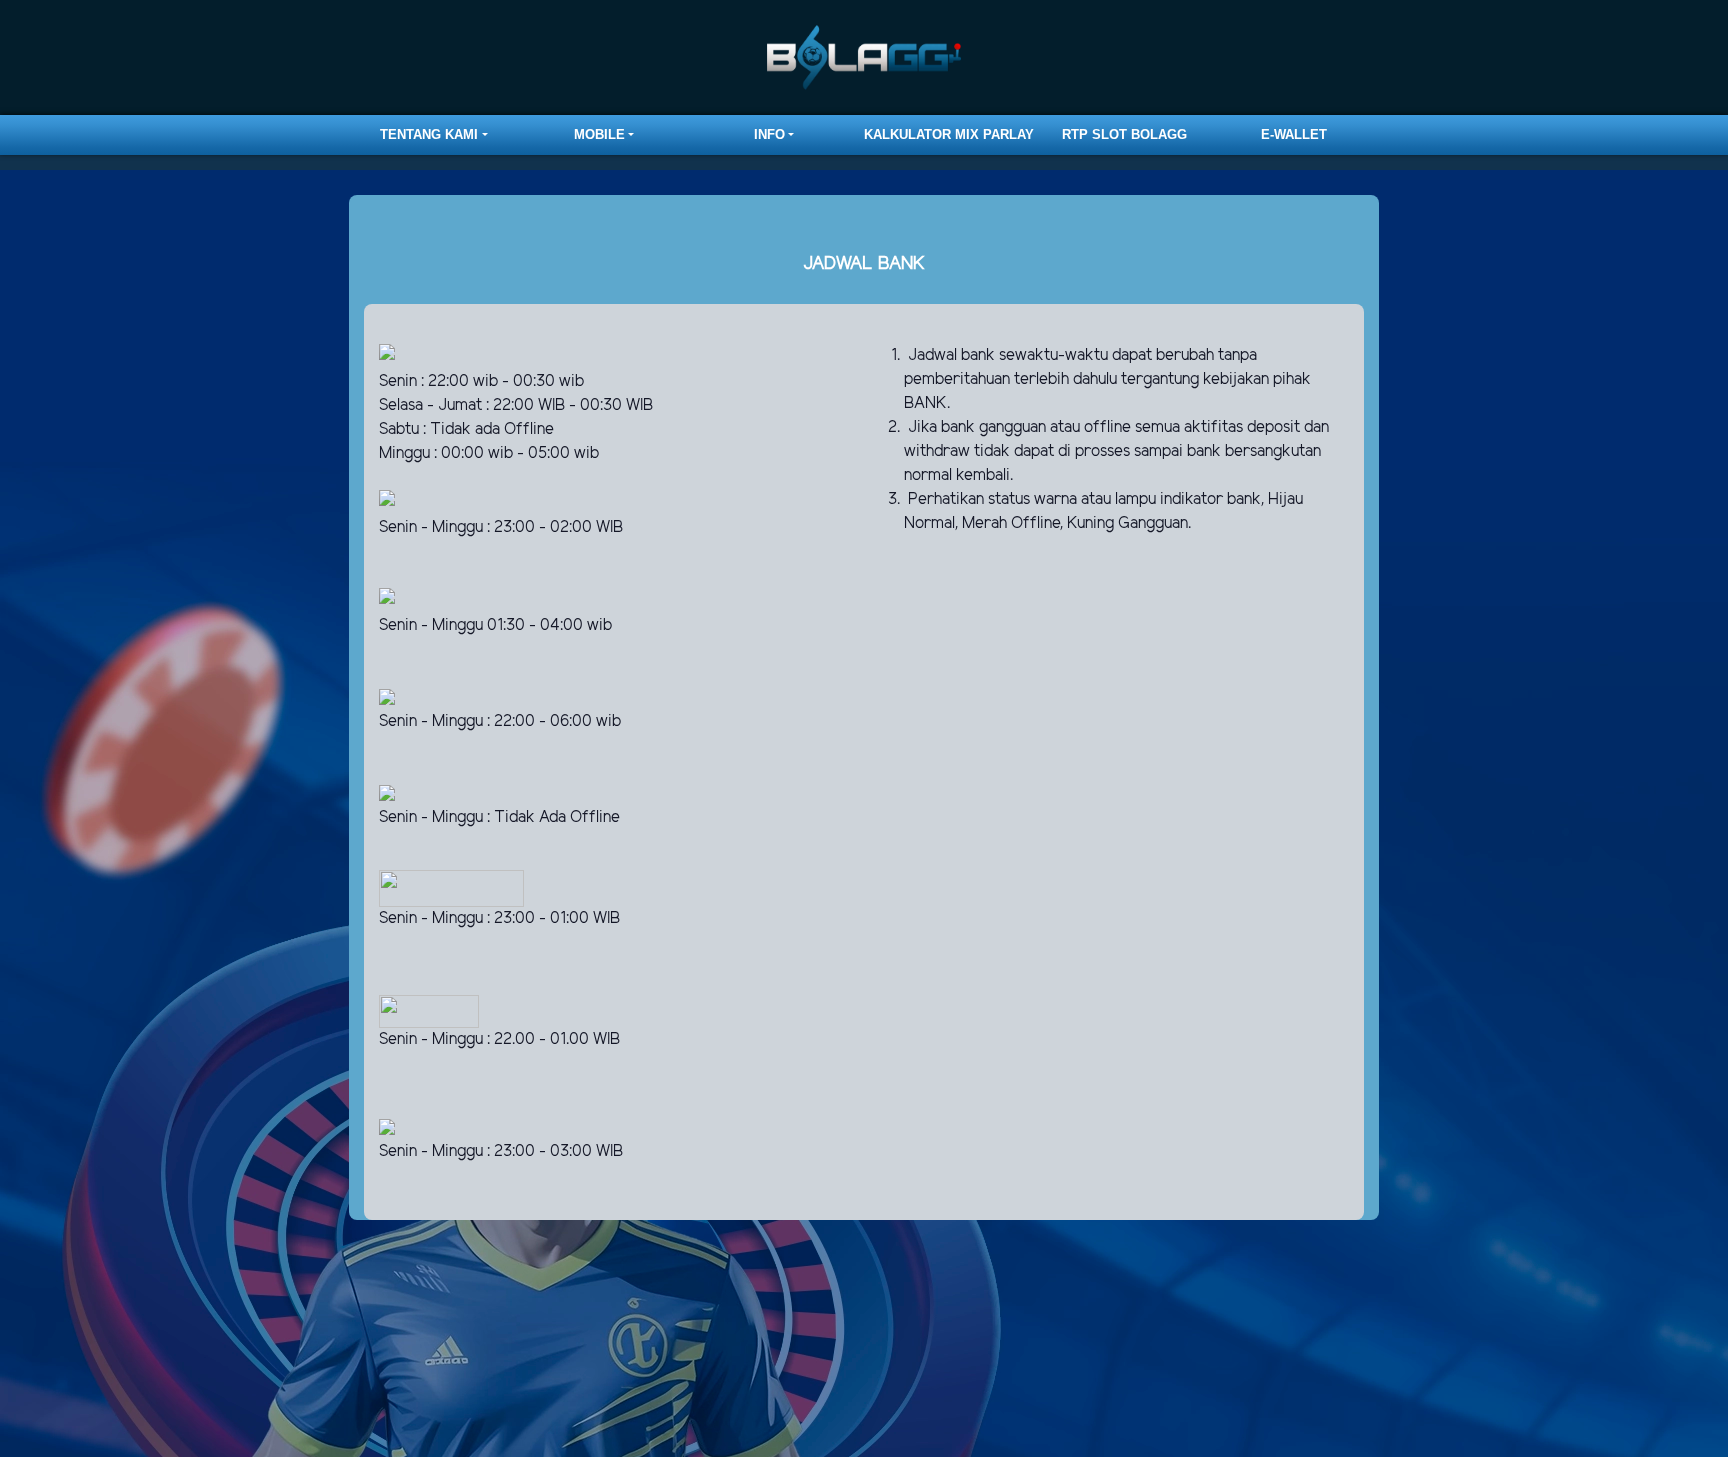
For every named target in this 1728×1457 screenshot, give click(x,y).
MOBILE (599, 134)
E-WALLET (1294, 134)
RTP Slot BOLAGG (1124, 134)
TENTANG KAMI (429, 134)
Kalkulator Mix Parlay (949, 134)
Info (769, 134)
